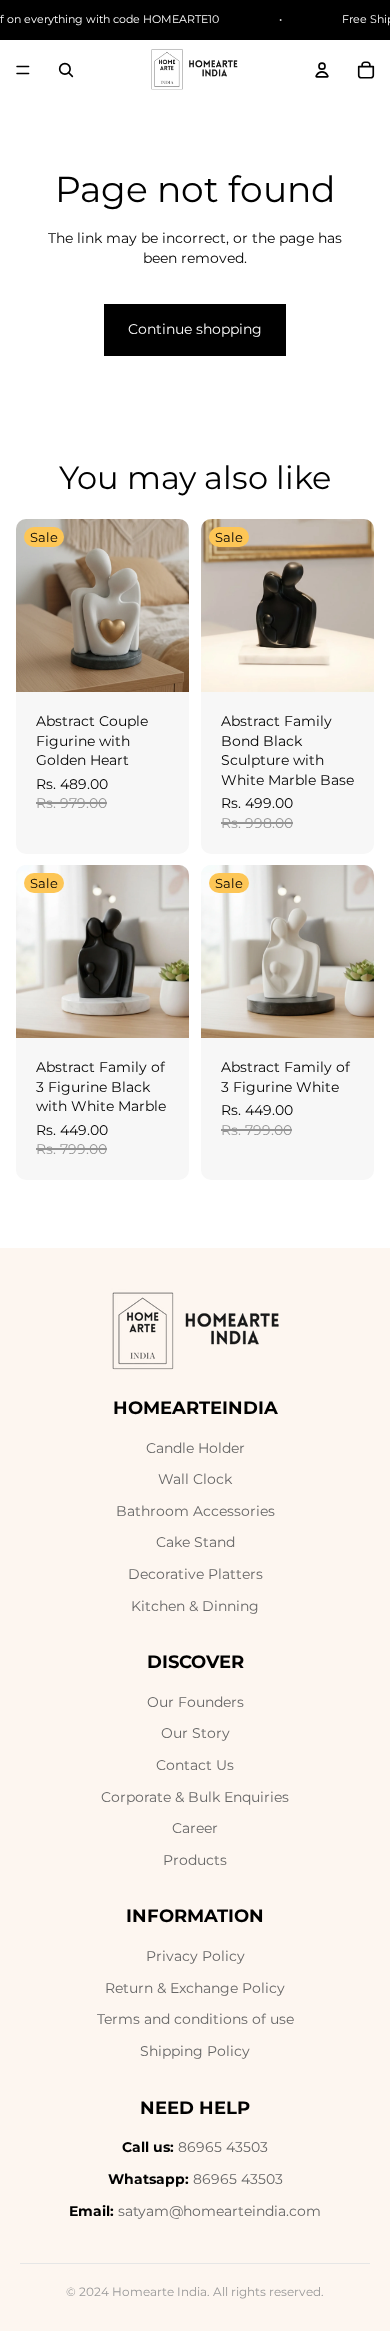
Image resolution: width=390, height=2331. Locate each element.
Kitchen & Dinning (195, 1606)
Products (195, 1860)
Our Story (195, 1733)
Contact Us (195, 1765)
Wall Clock (195, 1479)
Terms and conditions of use (195, 2019)
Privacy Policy (195, 1956)
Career (195, 1828)
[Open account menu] (322, 70)
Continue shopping (195, 329)
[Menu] (23, 70)
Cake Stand (195, 1542)
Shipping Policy (195, 2051)
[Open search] (66, 70)
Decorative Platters (195, 1574)
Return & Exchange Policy (195, 1988)
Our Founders (195, 1702)
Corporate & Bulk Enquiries (195, 1797)
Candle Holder (195, 1448)
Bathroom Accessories (195, 1511)
